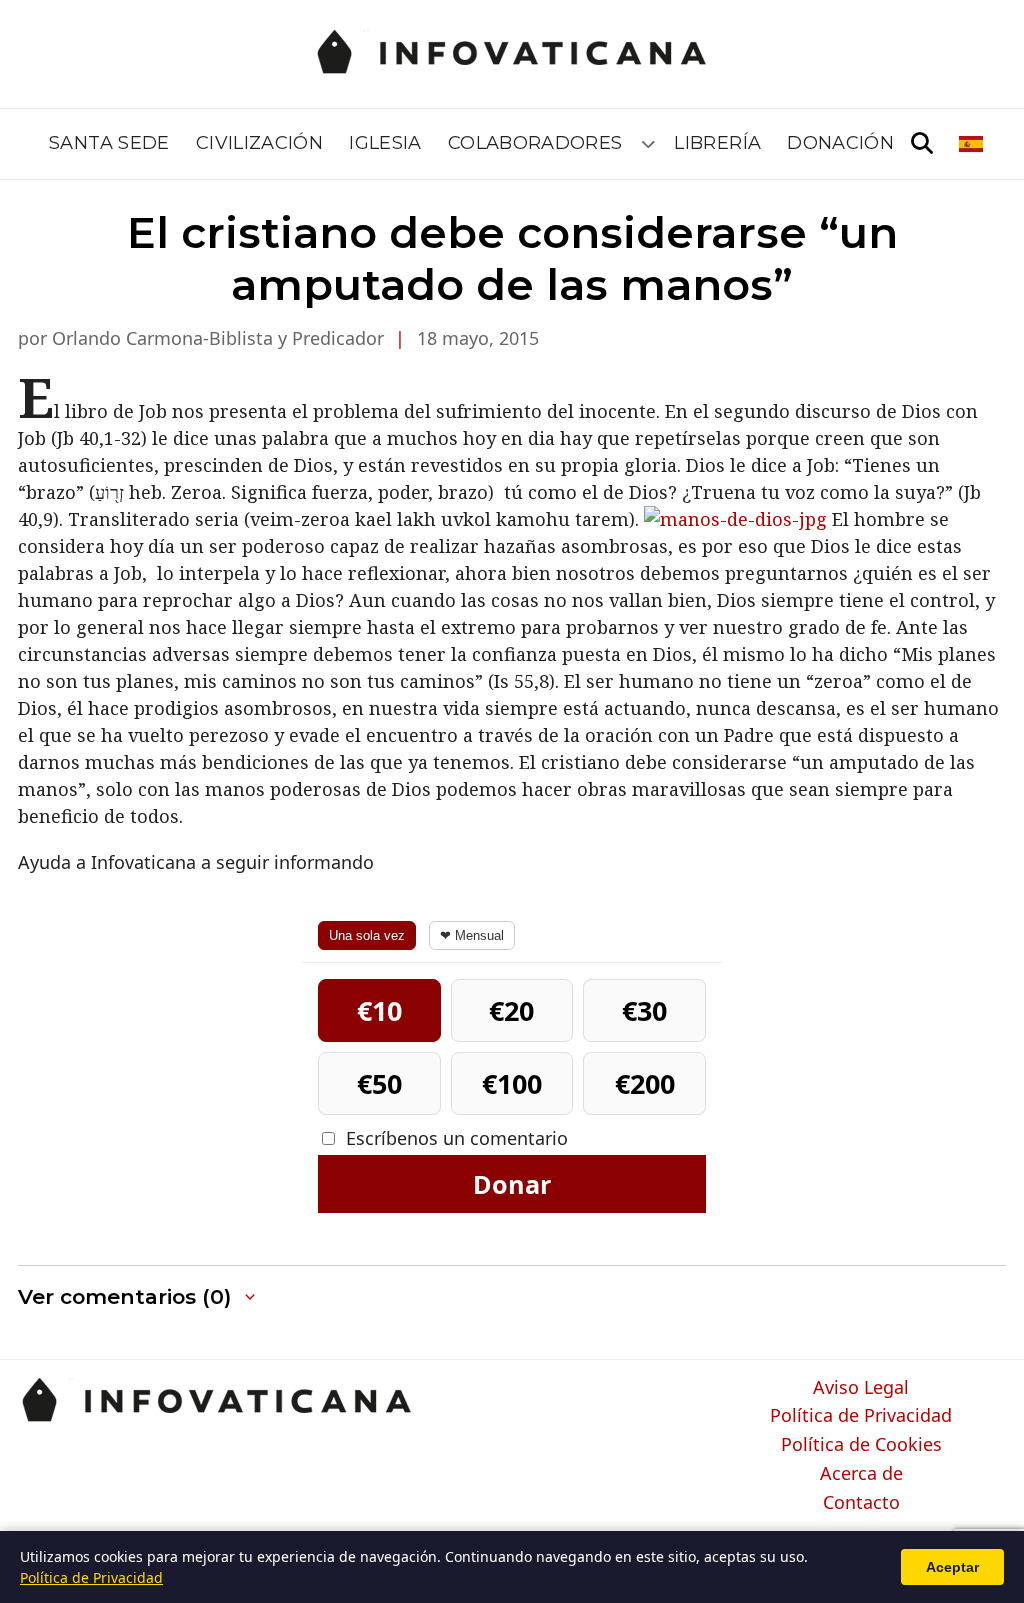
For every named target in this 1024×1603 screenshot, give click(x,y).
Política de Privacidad (861, 1416)
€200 (645, 1083)
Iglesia (385, 143)
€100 (512, 1083)
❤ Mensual (472, 935)
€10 (379, 1010)
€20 (511, 1010)
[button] (138, 1297)
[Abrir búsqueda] (922, 144)
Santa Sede (109, 143)
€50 (379, 1083)
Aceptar (952, 1567)
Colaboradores (535, 143)
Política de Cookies (861, 1445)
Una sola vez (367, 935)
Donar (512, 1184)
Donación (840, 143)
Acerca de (861, 1474)
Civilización (259, 143)
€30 (644, 1010)
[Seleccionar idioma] (972, 144)
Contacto (861, 1503)
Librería (717, 143)
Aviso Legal (861, 1388)
